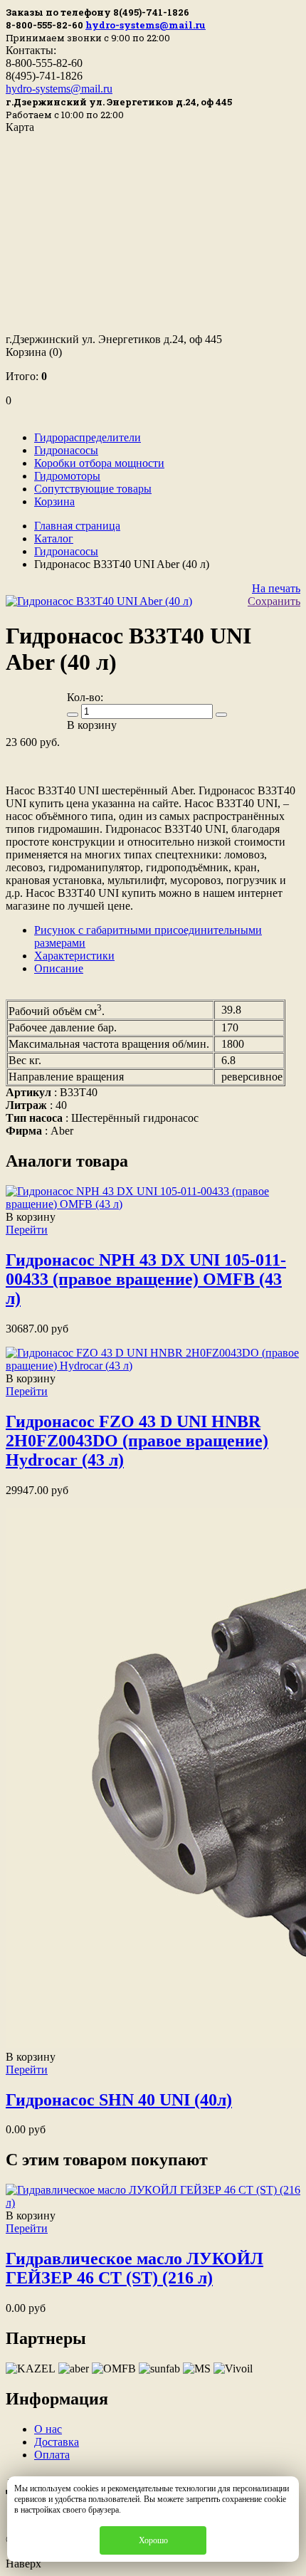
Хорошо (153, 2540)
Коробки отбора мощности (99, 463)
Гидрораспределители (88, 437)
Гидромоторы (67, 476)
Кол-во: (85, 697)
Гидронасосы (66, 450)
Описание (59, 968)
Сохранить (274, 601)
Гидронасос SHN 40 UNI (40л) (119, 2100)
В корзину (31, 1217)
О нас (48, 2429)
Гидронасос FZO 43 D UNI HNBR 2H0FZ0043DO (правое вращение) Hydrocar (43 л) (137, 1441)
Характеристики (74, 956)
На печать (276, 588)
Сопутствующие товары (93, 489)
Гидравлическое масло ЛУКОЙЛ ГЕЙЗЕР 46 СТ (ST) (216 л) (134, 2268)
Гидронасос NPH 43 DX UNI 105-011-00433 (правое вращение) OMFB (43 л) (146, 1279)
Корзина (34, 352)
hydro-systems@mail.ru (146, 25)
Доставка (57, 2442)
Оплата (52, 2455)
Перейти (27, 1230)
